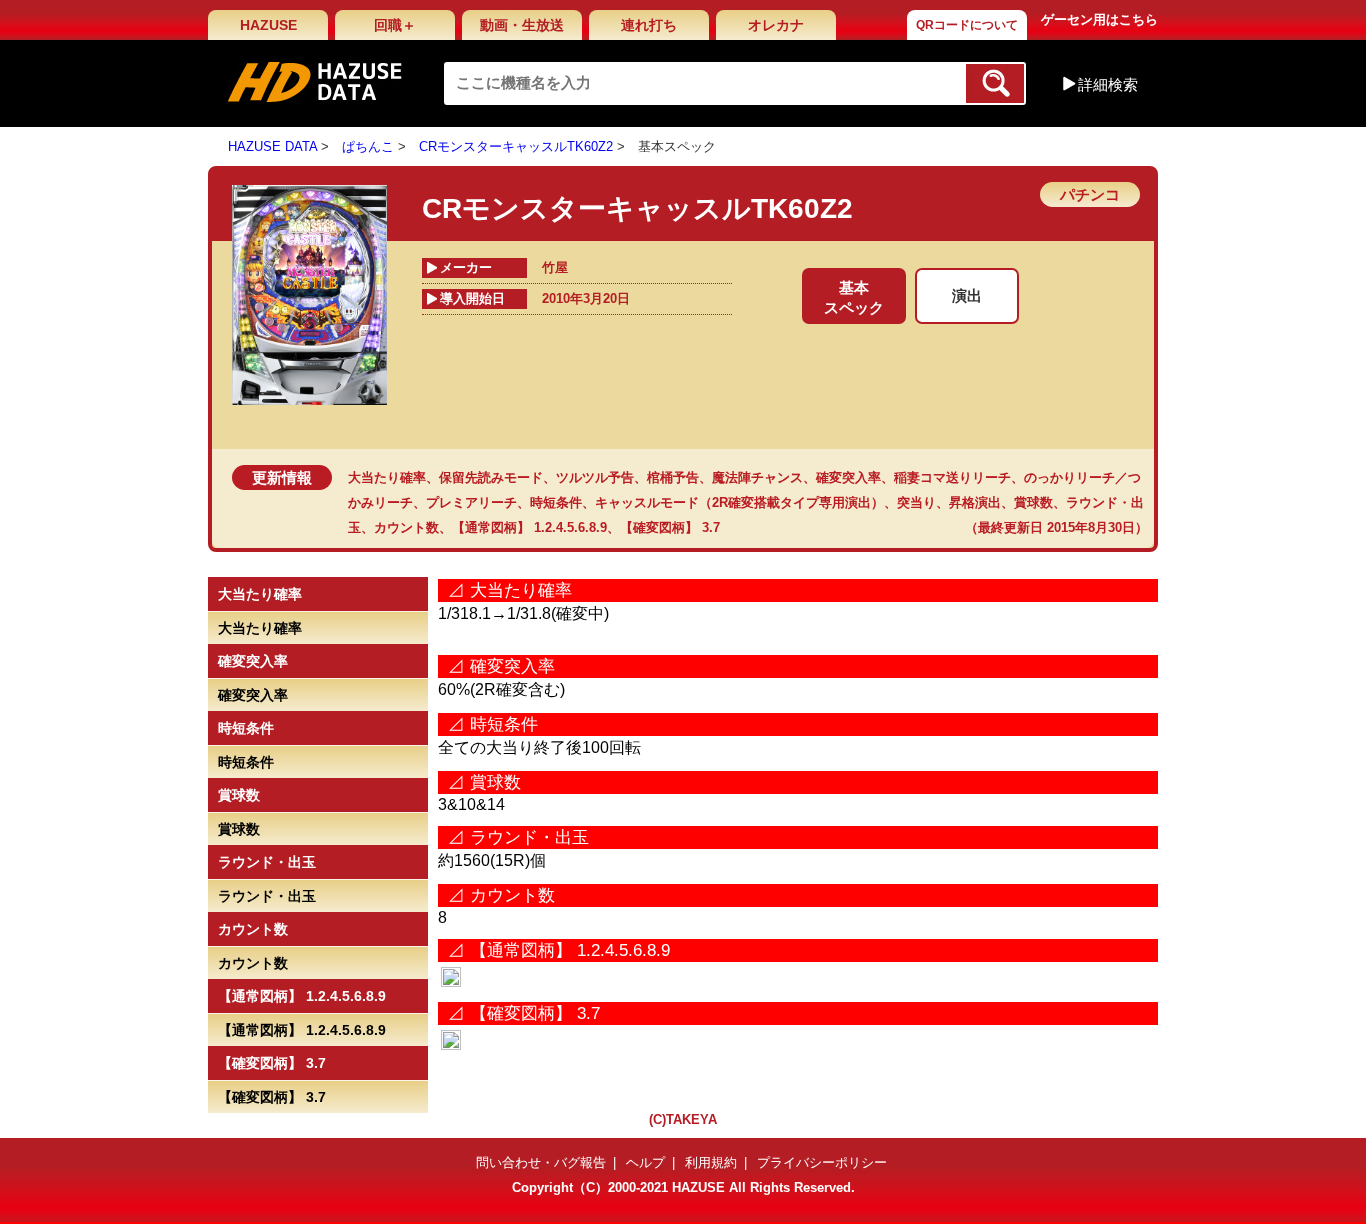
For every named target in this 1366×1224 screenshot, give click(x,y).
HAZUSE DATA (272, 146)
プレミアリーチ (471, 502)
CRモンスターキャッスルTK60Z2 (516, 146)
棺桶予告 (673, 477)
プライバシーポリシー (822, 1162)
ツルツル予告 (595, 477)
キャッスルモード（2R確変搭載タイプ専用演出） (739, 502)
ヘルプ (645, 1162)
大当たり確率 (387, 477)
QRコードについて (967, 25)
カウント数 (406, 527)
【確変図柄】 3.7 (670, 527)
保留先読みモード (491, 477)
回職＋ (395, 25)
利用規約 (711, 1162)
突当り (916, 502)
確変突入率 (848, 477)
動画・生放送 (522, 25)
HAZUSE (268, 25)
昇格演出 (975, 502)
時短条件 (556, 502)
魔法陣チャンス (757, 477)
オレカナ (776, 25)
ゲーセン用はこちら (1099, 19)
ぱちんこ (368, 146)
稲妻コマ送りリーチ (952, 477)
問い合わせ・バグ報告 (541, 1162)
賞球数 (1033, 502)
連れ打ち (649, 25)
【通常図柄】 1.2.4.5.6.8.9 (529, 527)
